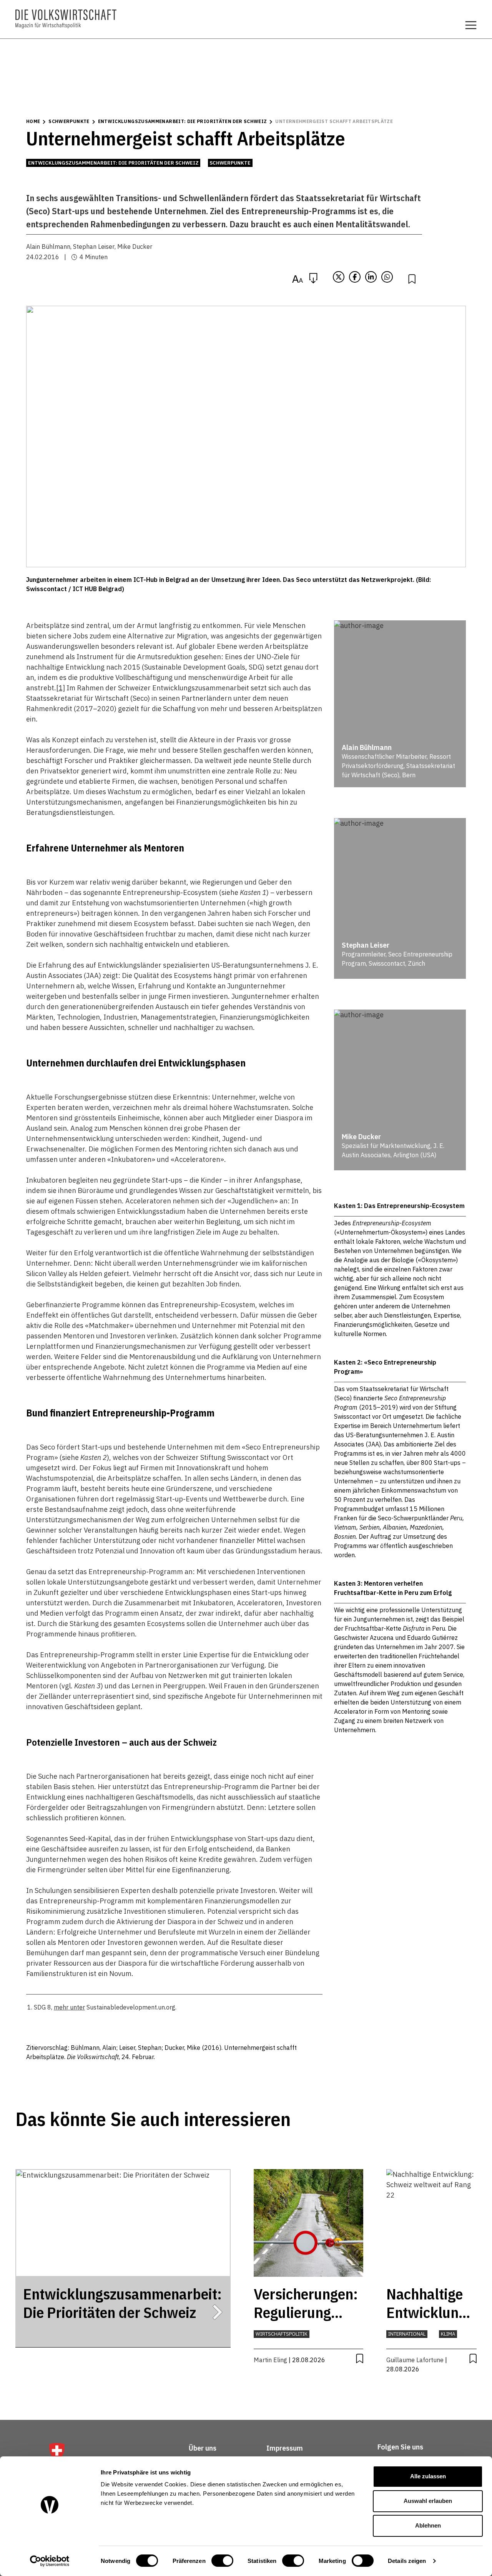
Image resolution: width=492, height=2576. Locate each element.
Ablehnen (428, 2525)
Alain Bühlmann (48, 247)
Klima (448, 2334)
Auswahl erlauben (428, 2501)
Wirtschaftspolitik (282, 2334)
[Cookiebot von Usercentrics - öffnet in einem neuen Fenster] (50, 2561)
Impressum (285, 2448)
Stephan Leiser (94, 247)
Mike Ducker (135, 247)
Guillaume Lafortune (415, 2360)
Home (33, 121)
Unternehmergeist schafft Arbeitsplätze (334, 121)
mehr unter (69, 2007)
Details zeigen (407, 2561)
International (407, 2334)
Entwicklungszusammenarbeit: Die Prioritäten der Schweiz (183, 121)
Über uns (203, 2448)
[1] (61, 688)
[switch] (222, 2561)
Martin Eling (270, 2360)
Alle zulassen (428, 2476)
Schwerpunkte (69, 121)
